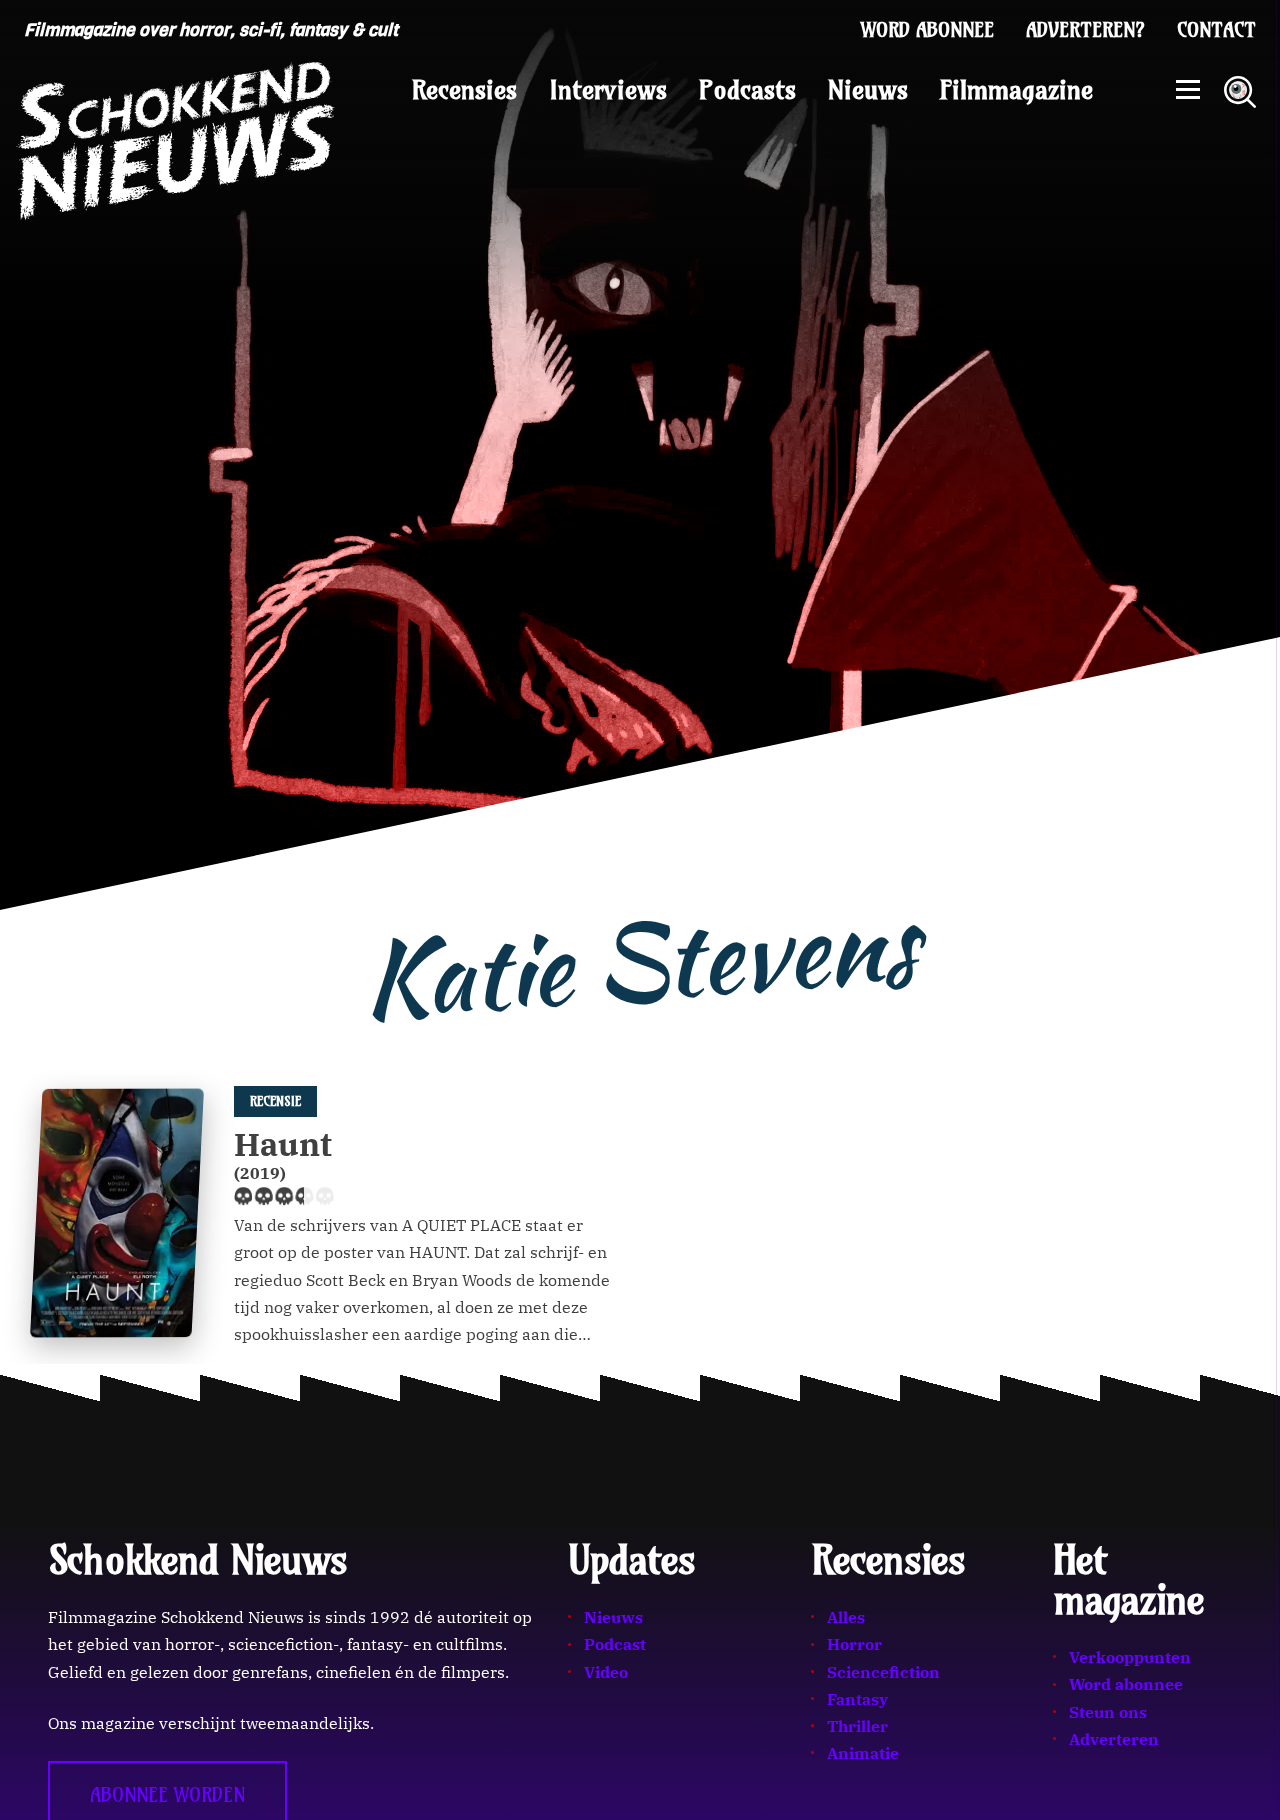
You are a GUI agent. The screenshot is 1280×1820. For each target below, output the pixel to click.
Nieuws (868, 90)
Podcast (615, 1644)
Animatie (863, 1753)
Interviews (608, 90)
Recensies (464, 90)
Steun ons (1108, 1712)
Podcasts (747, 90)
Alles (846, 1617)
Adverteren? (1085, 30)
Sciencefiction (883, 1672)
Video (606, 1672)
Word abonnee (927, 30)
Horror (854, 1644)
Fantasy (857, 1699)
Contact (1216, 30)
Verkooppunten (1130, 1657)
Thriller (857, 1726)
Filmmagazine (1016, 90)
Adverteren (1114, 1739)
